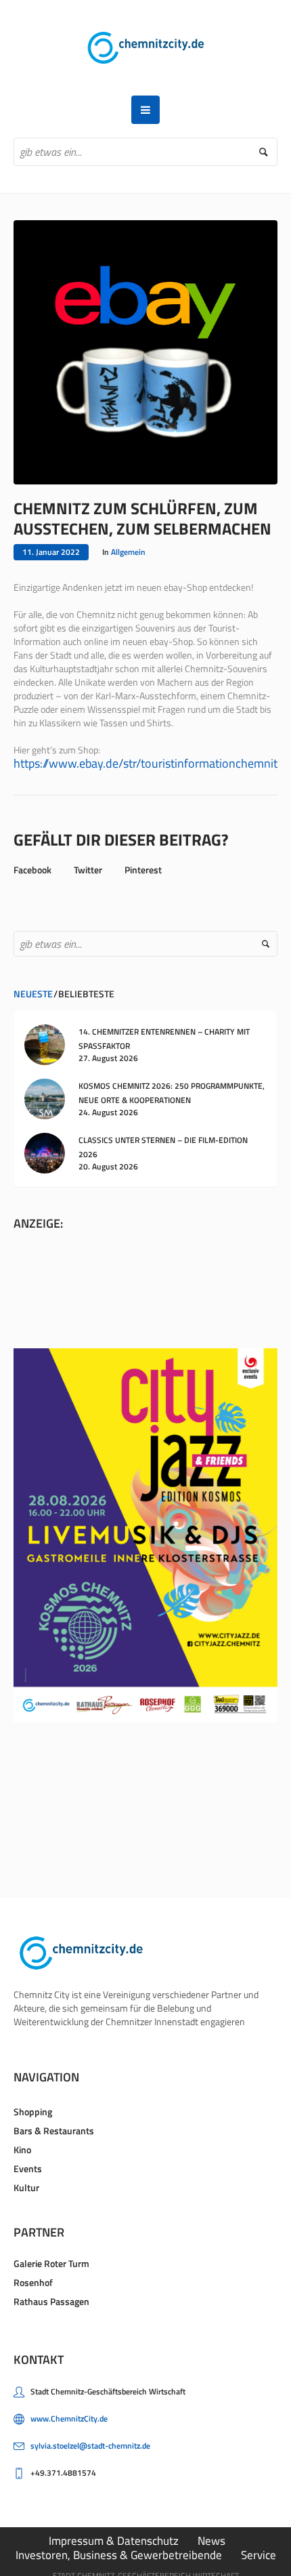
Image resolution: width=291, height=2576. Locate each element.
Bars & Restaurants (54, 2131)
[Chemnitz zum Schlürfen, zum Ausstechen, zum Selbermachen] (145, 351)
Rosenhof (33, 2282)
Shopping (33, 2112)
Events (28, 2168)
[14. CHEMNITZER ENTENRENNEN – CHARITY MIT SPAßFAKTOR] (45, 1044)
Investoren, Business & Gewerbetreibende (119, 2555)
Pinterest (143, 870)
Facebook (32, 870)
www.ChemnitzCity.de (69, 2418)
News (211, 2541)
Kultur (26, 2187)
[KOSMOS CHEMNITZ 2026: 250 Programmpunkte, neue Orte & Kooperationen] (45, 1098)
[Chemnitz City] (146, 48)
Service (259, 2555)
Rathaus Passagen (51, 2301)
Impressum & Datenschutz (114, 2541)
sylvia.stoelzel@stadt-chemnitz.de (90, 2446)
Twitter (88, 870)
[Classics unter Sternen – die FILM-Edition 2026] (45, 1152)
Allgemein (128, 552)
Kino (22, 2149)
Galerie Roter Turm (51, 2263)
